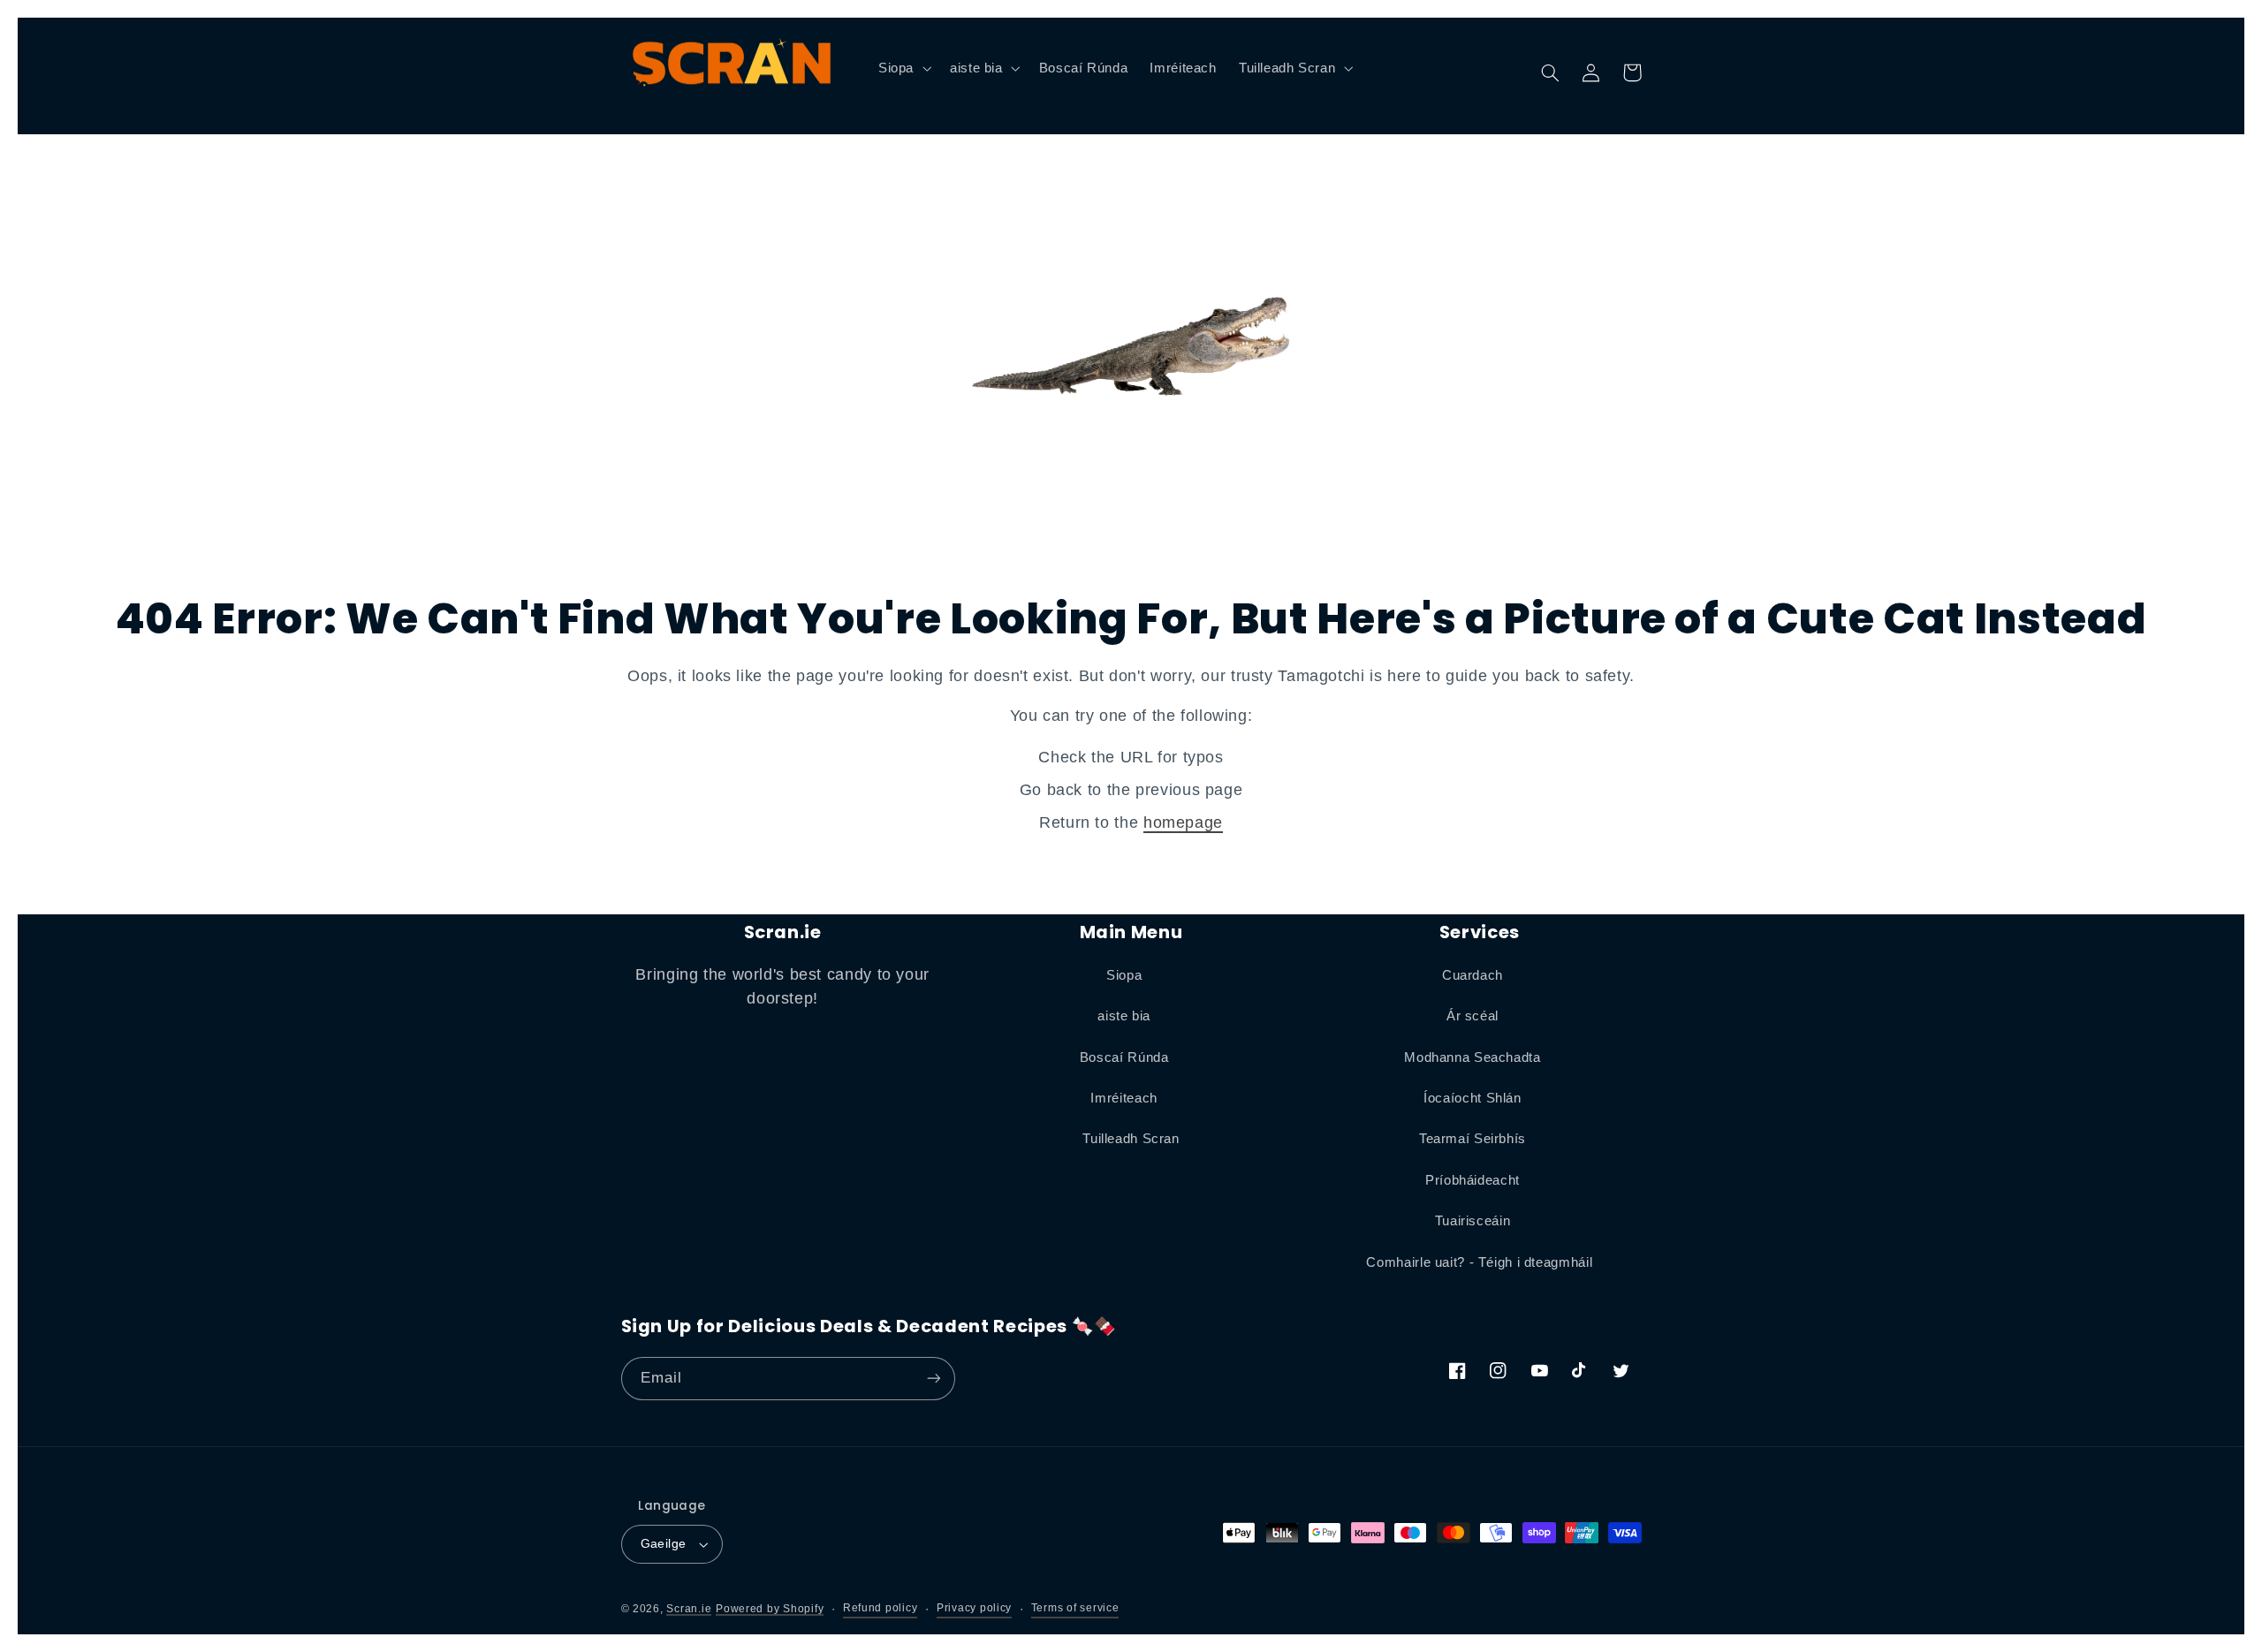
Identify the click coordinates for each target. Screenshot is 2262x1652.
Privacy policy (974, 1608)
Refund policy (881, 1608)
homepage (1183, 822)
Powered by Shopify (770, 1609)
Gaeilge (664, 1544)
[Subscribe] (933, 1379)
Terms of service (1075, 1608)
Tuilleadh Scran (1131, 1139)
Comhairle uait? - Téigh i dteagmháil (1479, 1262)
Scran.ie (689, 1609)
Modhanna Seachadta (1472, 1057)
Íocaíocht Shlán (1472, 1098)
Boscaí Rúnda (1124, 1057)
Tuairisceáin (1473, 1221)
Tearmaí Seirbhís (1473, 1139)
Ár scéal (1473, 1016)
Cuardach (1473, 975)
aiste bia (1124, 1016)
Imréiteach (1123, 1098)
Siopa (1124, 975)
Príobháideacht (1473, 1180)
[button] (903, 68)
